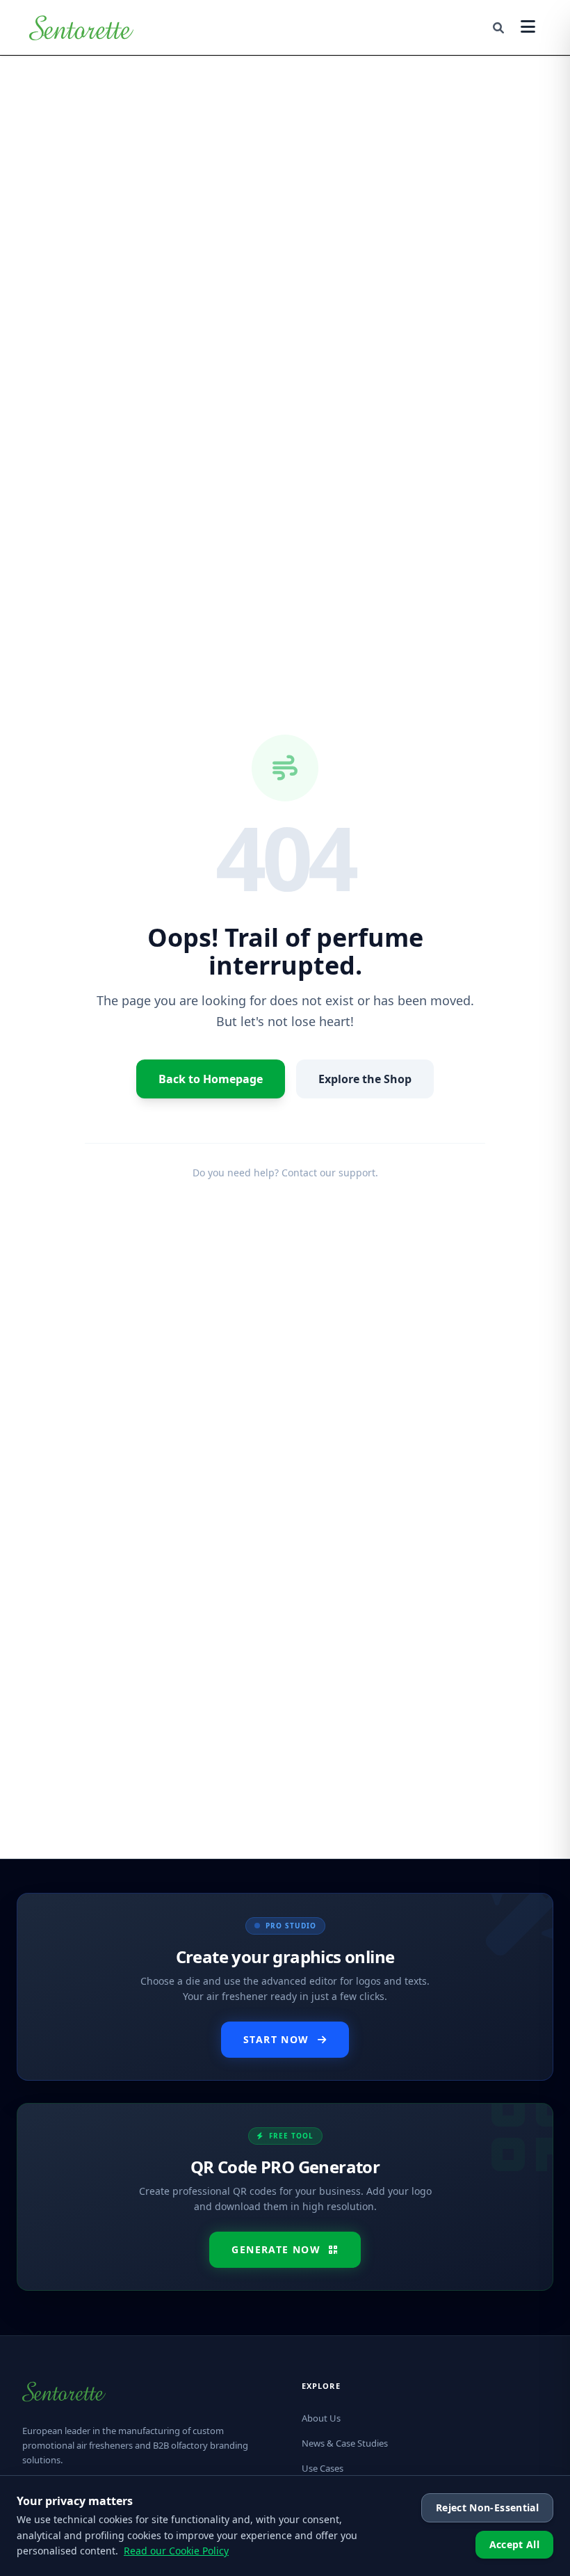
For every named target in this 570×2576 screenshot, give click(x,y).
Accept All (515, 2544)
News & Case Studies (345, 2443)
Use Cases (323, 2468)
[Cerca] (498, 28)
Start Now (276, 2039)
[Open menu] (528, 27)
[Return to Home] (81, 28)
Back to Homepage (211, 1079)
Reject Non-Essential (487, 2507)
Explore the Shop (365, 1079)
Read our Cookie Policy (176, 2551)
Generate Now (276, 2249)
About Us (321, 2418)
